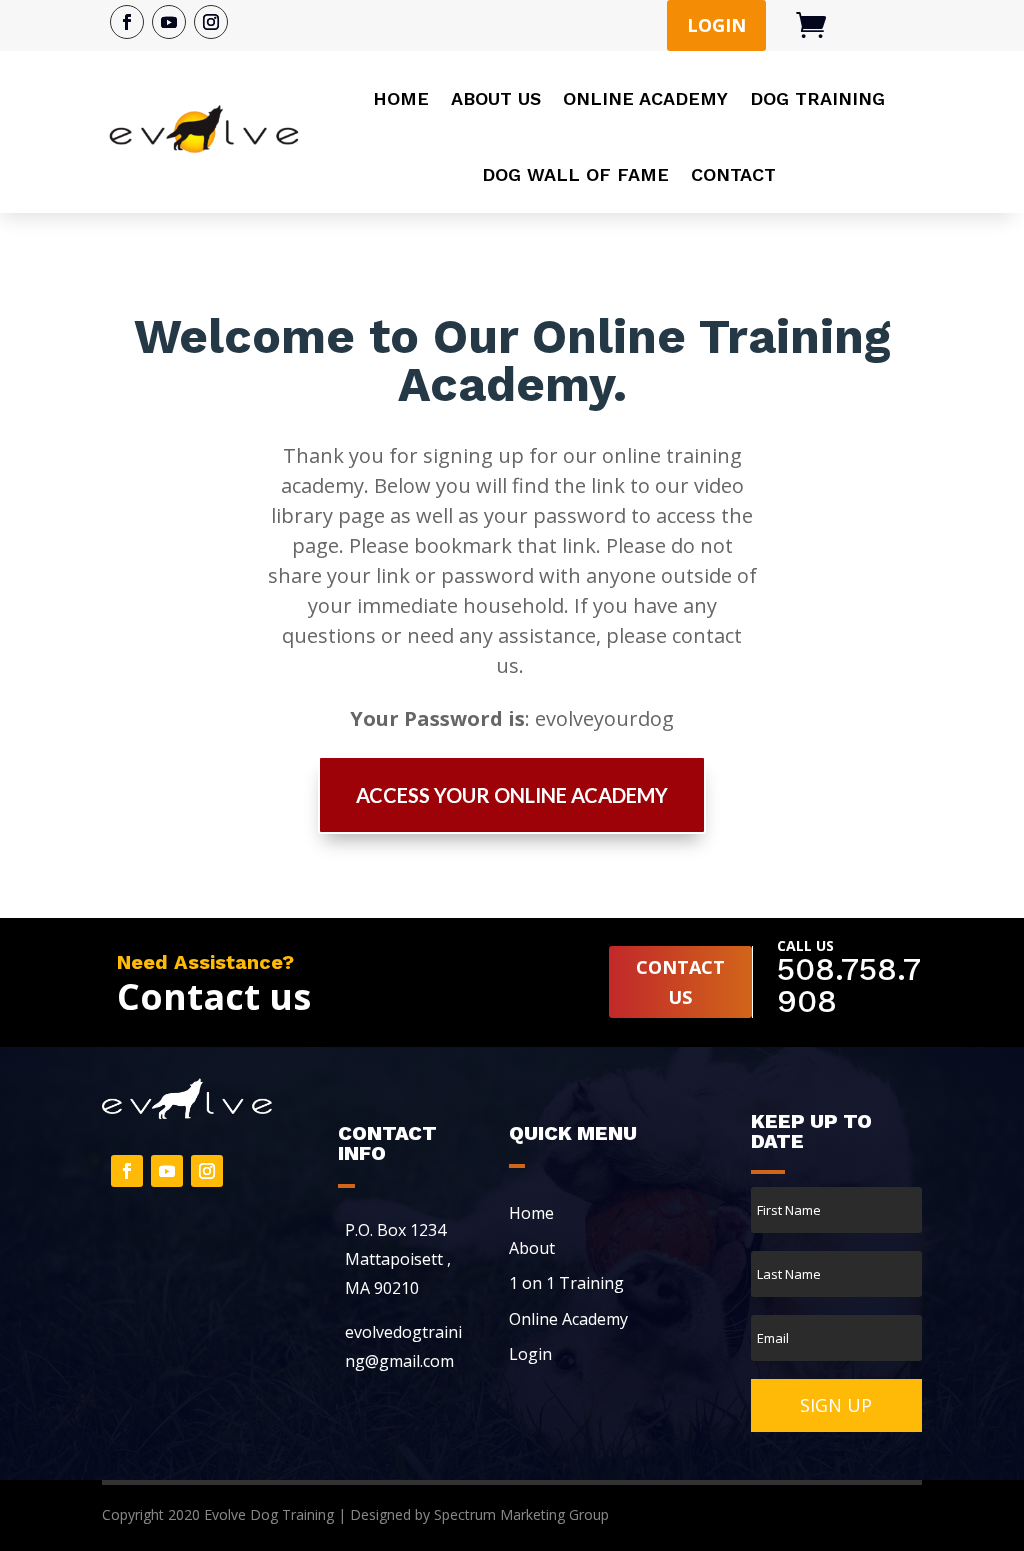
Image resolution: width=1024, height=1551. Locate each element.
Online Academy (645, 98)
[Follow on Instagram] (211, 22)
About (532, 1248)
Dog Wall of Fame (575, 174)
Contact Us (512, 910)
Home (401, 98)
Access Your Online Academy (512, 795)
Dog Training (817, 98)
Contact (733, 174)
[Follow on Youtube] (169, 22)
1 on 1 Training (566, 1283)
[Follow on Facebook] (127, 22)
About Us (496, 98)
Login (716, 25)
